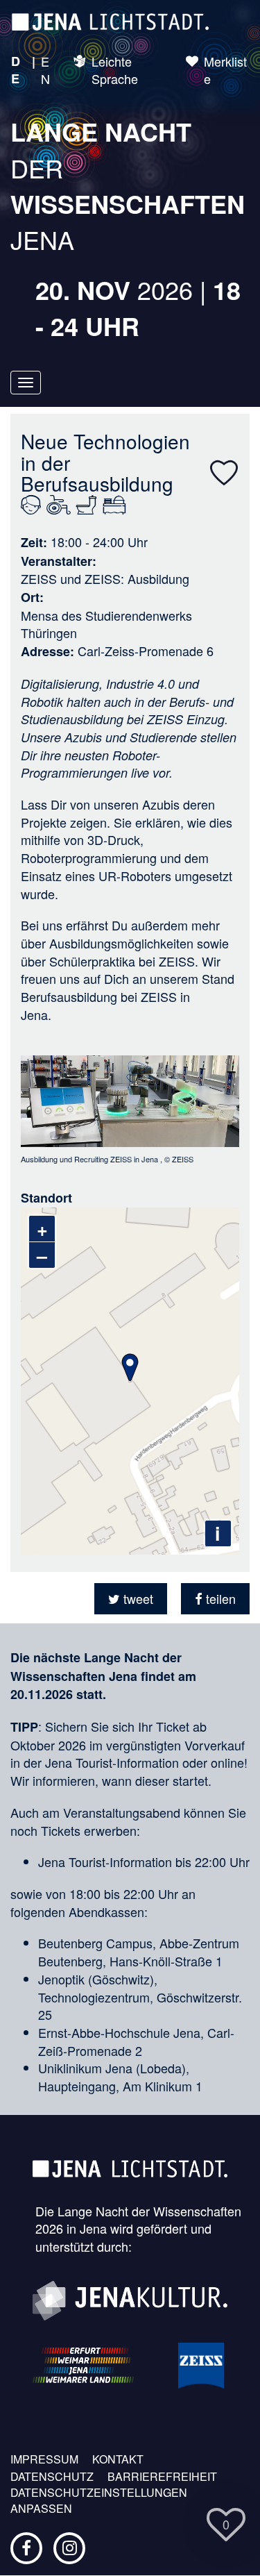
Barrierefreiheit (162, 2477)
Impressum (44, 2459)
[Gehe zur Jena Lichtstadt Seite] (110, 21)
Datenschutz (52, 2477)
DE (16, 70)
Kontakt (118, 2459)
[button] (131, 1599)
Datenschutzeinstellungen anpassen (99, 2501)
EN (45, 70)
